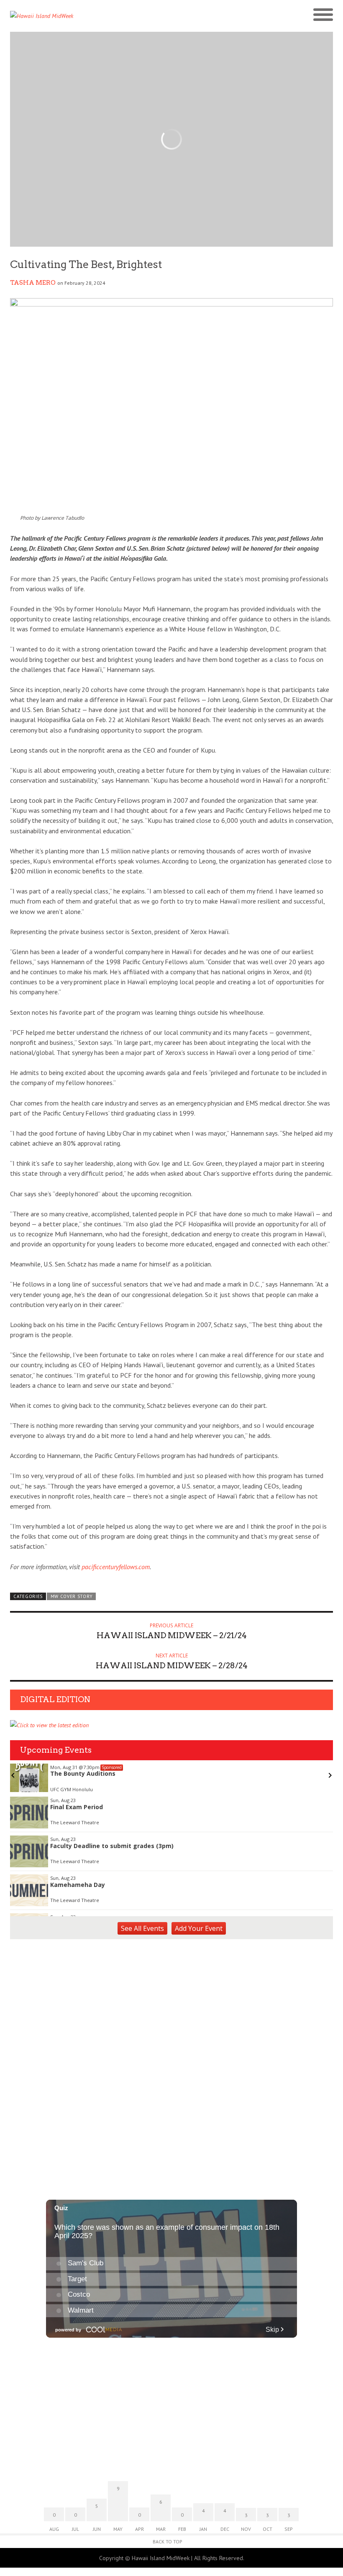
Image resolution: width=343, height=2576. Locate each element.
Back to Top (168, 2542)
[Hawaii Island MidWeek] (91, 16)
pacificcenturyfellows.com (116, 1567)
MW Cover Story (72, 1596)
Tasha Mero (33, 283)
